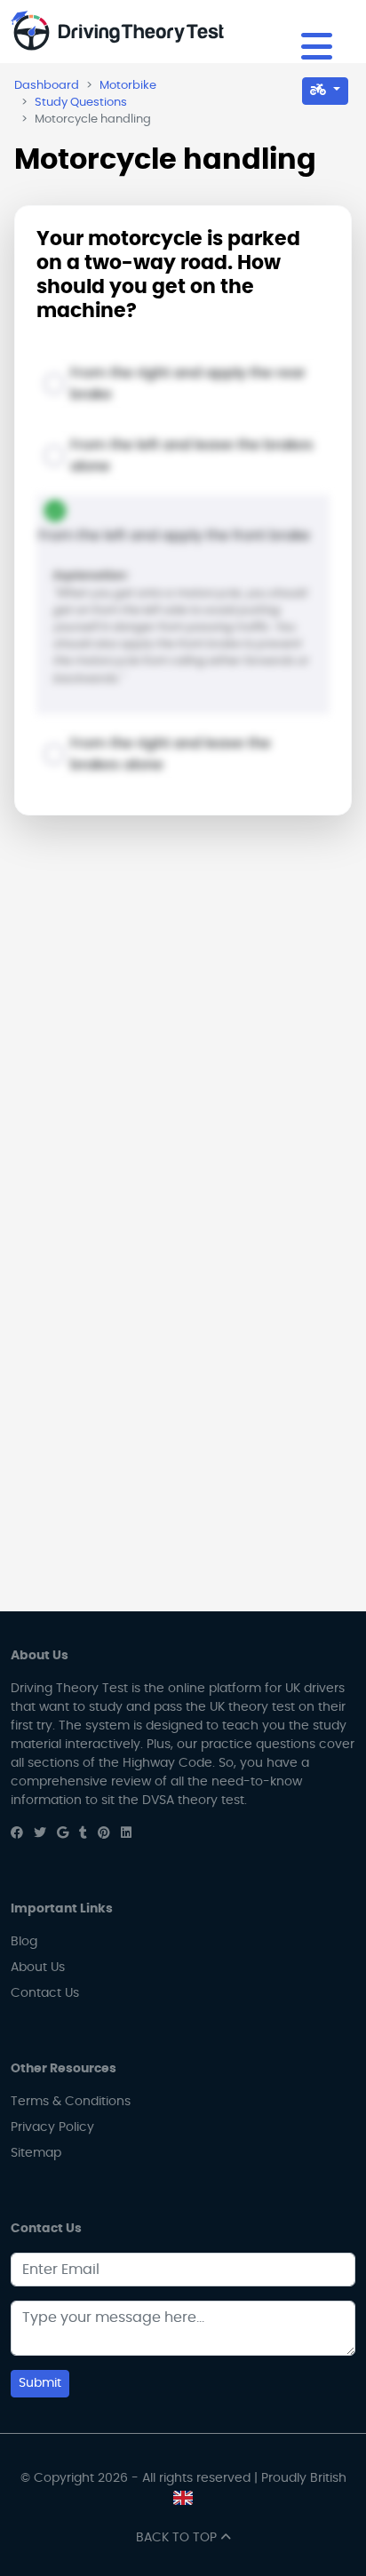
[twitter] (40, 1833)
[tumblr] (83, 1833)
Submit (40, 2383)
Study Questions (81, 103)
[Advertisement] (183, 1027)
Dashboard (47, 86)
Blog (24, 1942)
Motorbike (128, 86)
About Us (38, 1968)
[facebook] (17, 1833)
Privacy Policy (52, 2127)
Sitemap (36, 2153)
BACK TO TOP (178, 2538)
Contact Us (45, 1993)
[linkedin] (126, 1833)
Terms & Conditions (71, 2102)
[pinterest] (104, 1833)
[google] (63, 1833)
